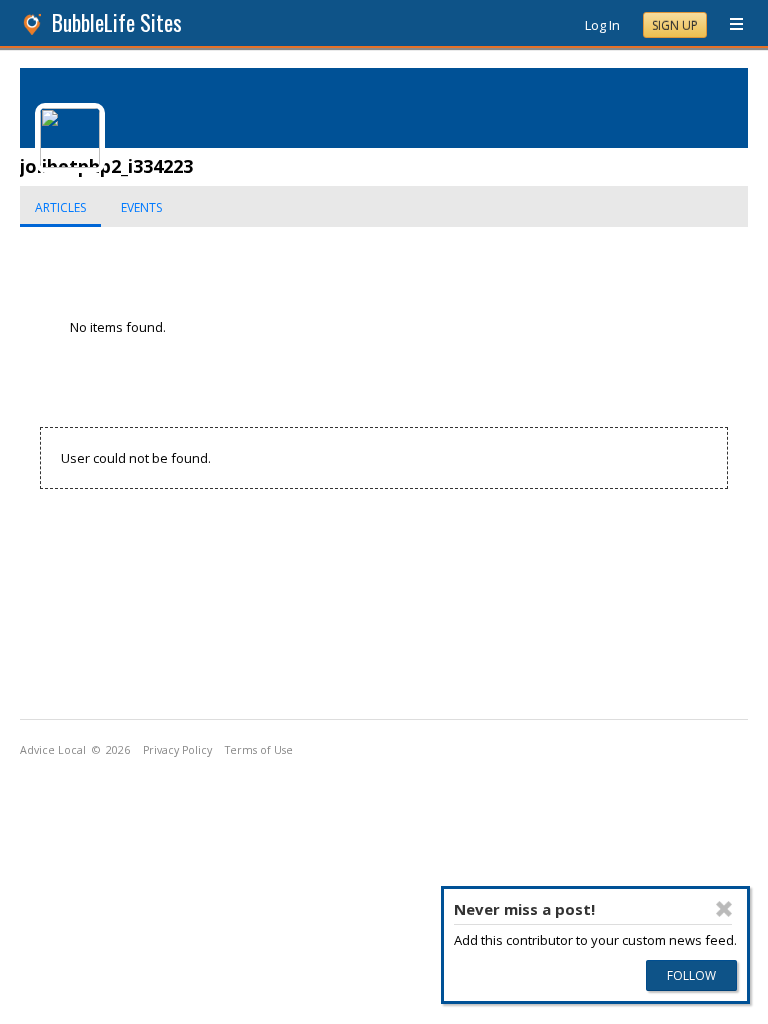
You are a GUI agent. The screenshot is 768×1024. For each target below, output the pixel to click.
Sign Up (675, 25)
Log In (602, 25)
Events (141, 207)
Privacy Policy (177, 750)
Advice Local (53, 750)
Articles (60, 207)
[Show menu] (729, 25)
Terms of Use (259, 750)
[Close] (724, 909)
